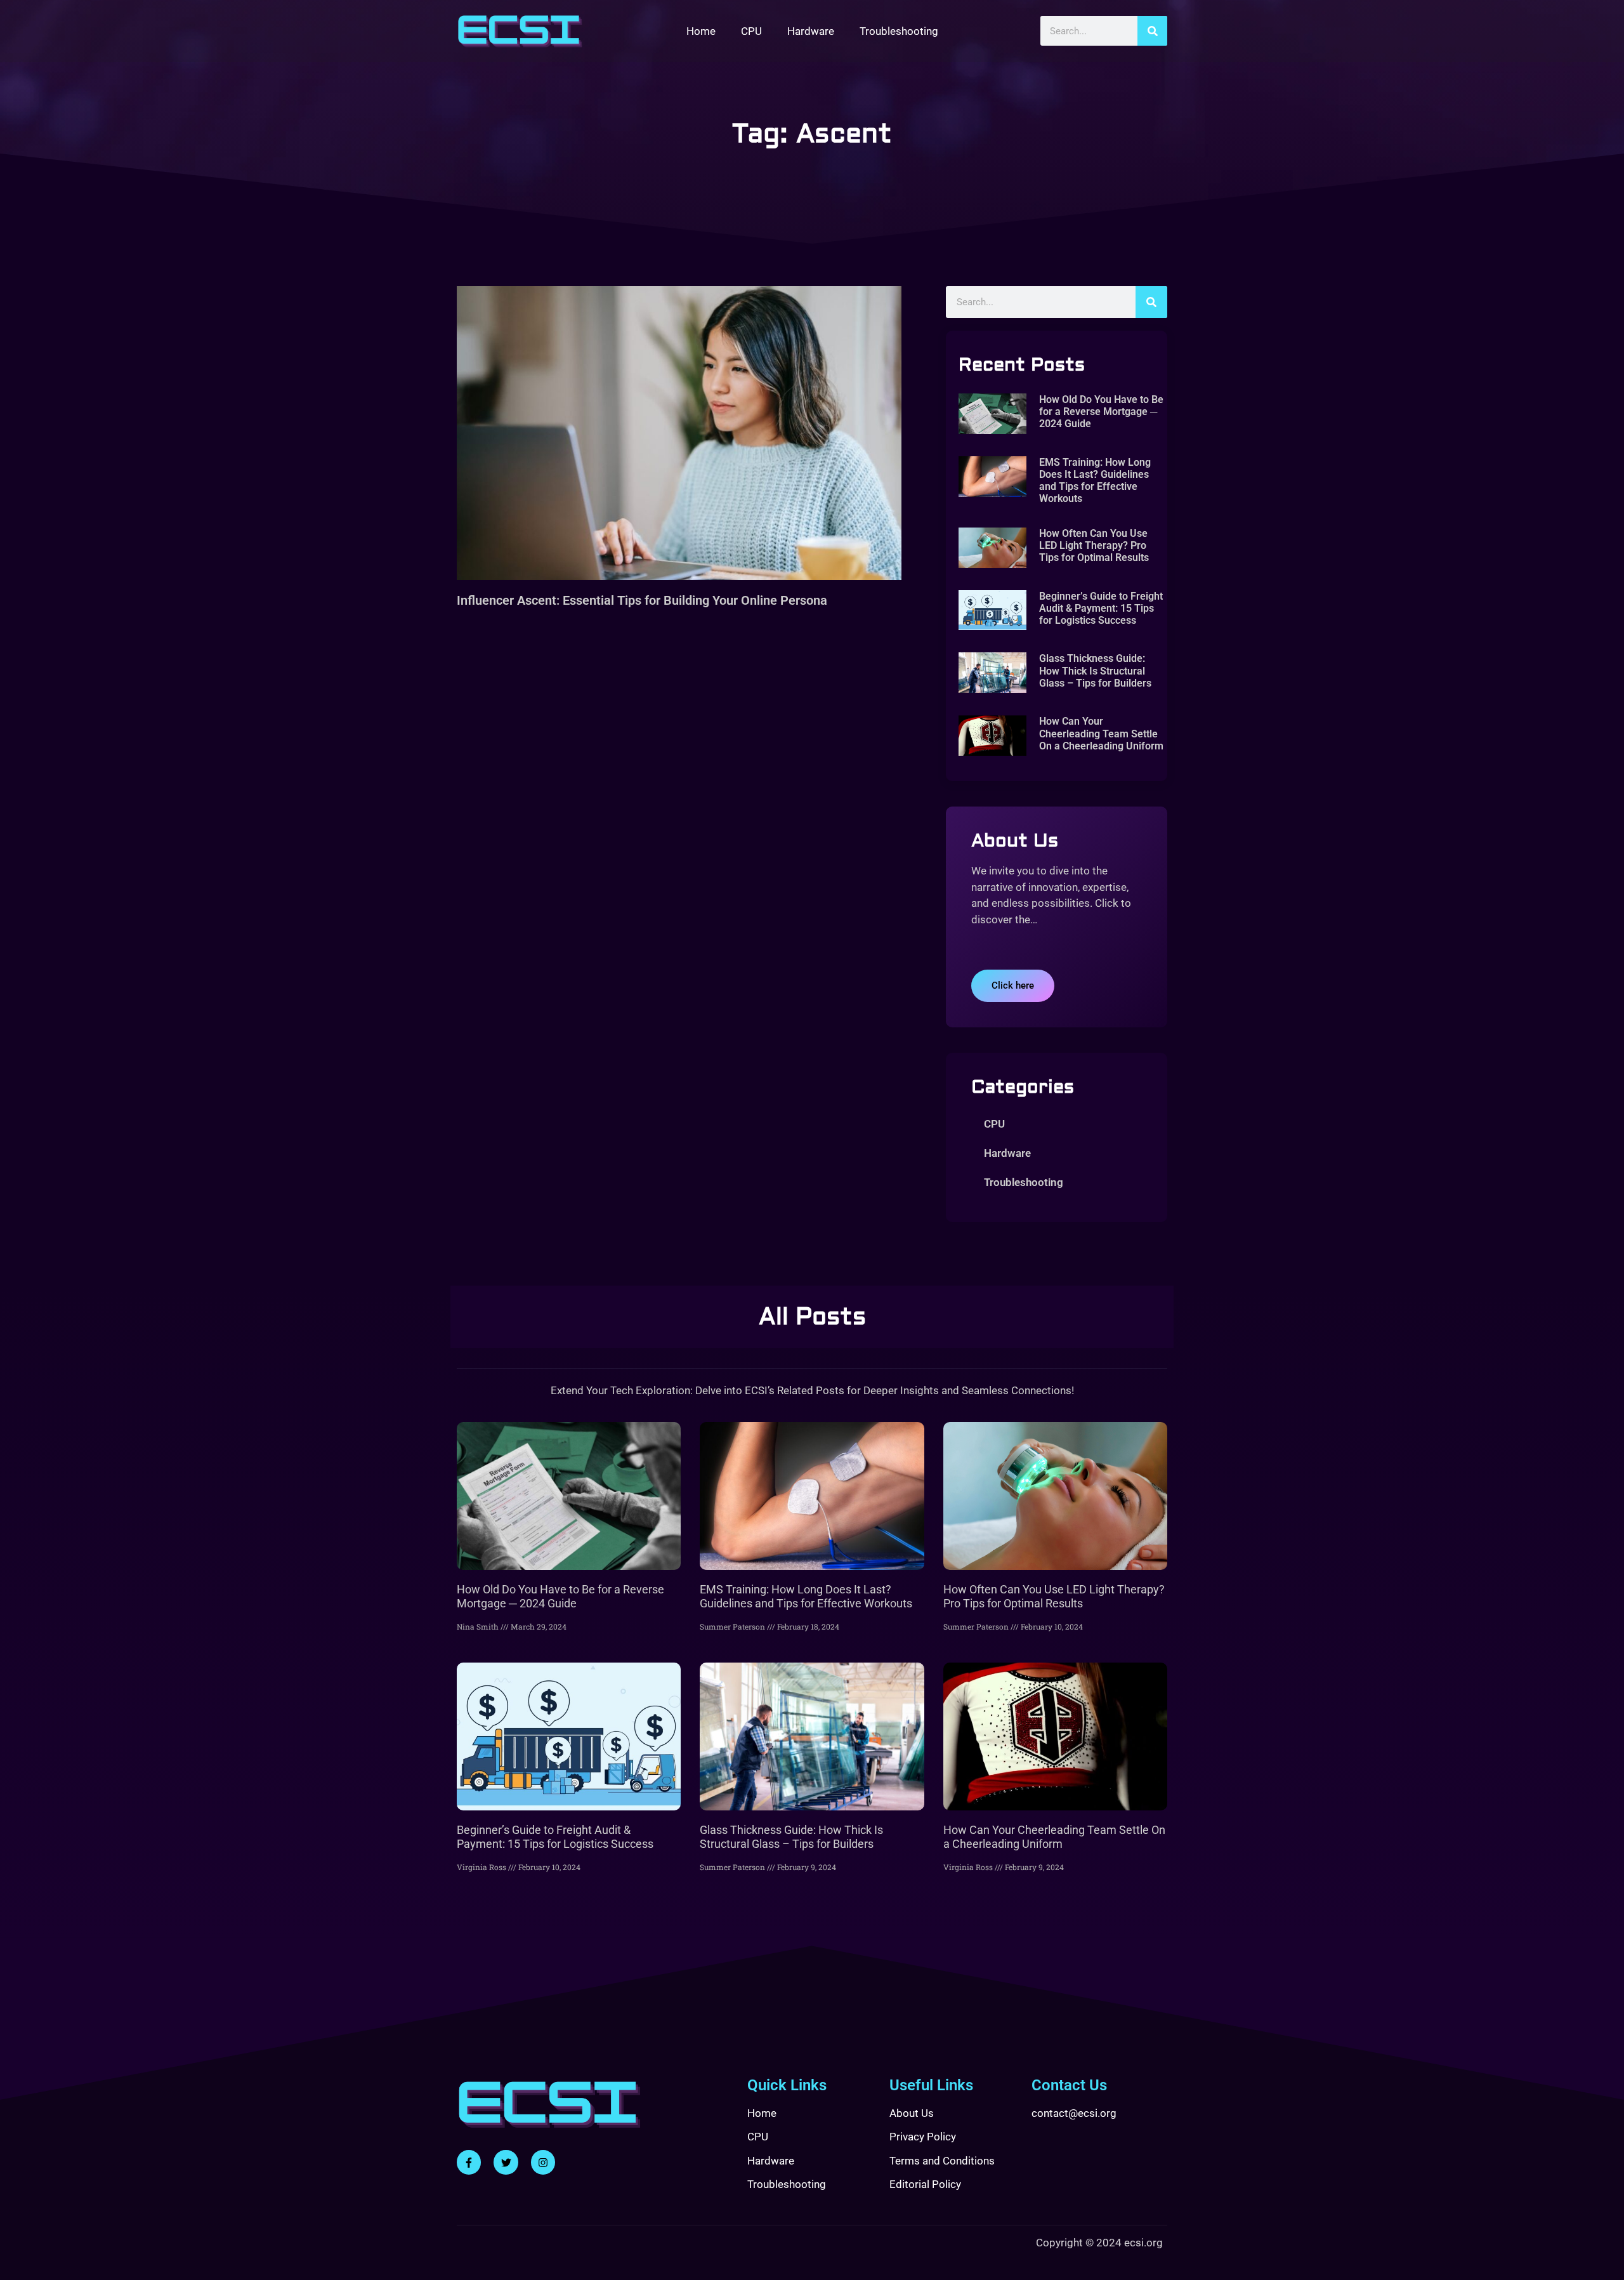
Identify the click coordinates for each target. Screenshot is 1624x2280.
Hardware (811, 31)
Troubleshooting (899, 31)
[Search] (1152, 31)
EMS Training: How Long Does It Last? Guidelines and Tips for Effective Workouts (1095, 481)
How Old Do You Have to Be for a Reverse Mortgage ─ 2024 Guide (1101, 412)
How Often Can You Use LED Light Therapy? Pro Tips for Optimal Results (1094, 545)
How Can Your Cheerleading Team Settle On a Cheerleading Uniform (1101, 733)
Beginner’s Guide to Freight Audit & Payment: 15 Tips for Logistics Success (1101, 608)
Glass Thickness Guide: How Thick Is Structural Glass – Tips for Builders (1095, 670)
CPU (751, 31)
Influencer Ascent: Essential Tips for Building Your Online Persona (642, 600)
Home (701, 31)
